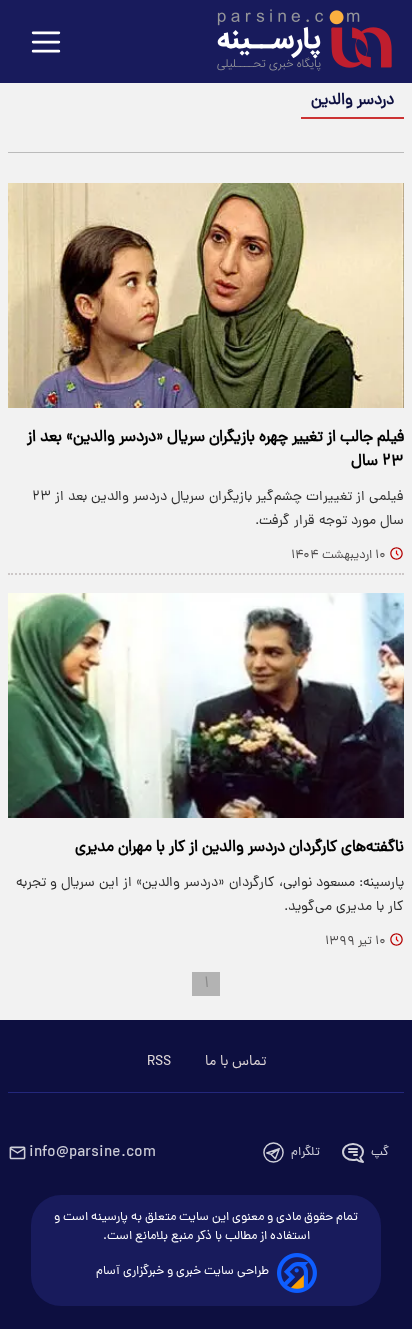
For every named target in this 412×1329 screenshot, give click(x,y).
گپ (380, 1152)
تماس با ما (235, 1062)
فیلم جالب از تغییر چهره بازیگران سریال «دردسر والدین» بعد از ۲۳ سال (215, 450)
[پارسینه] (294, 43)
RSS (159, 1062)
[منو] (46, 43)
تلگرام (305, 1152)
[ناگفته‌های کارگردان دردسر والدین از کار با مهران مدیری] (206, 705)
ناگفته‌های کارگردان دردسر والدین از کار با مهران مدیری (239, 848)
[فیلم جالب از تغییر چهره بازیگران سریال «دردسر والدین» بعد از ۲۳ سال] (206, 295)
